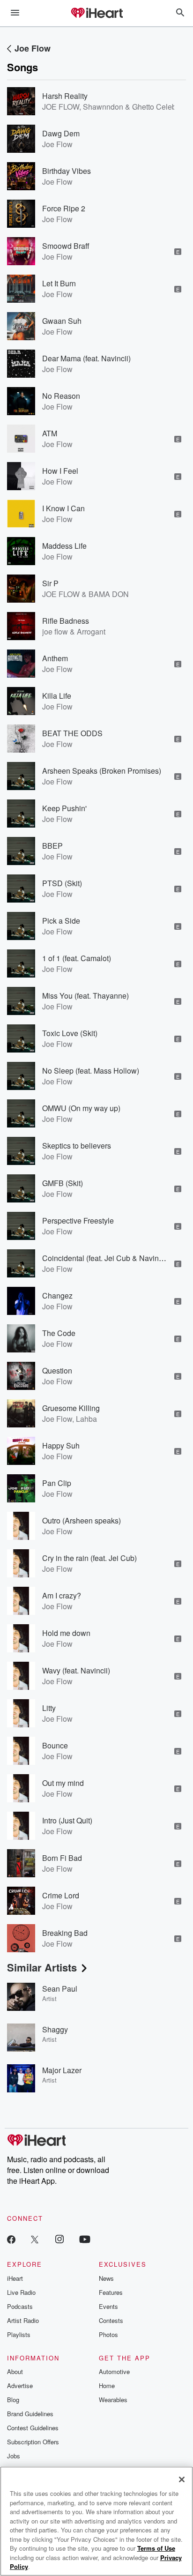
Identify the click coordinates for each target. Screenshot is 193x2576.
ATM (50, 433)
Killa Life (57, 696)
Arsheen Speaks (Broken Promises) (102, 771)
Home (107, 2386)
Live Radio (21, 2292)
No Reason (61, 396)
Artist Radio (23, 2320)
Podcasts (20, 2306)
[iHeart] (96, 14)
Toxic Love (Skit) (70, 1033)
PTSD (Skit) (62, 883)
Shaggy (55, 2029)
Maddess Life (64, 546)
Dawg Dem (61, 133)
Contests (111, 2320)
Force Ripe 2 (64, 208)
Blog (13, 2400)
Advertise (20, 2386)
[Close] (182, 2479)
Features (111, 2292)
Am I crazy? (62, 1595)
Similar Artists (42, 1967)
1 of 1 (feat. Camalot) (77, 958)
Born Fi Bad (62, 1858)
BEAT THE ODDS (72, 733)
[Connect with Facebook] (11, 2239)
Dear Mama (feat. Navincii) (86, 358)
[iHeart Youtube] (85, 2239)
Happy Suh (61, 1445)
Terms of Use (156, 2548)
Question (57, 1370)
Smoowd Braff (66, 246)
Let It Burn (59, 283)
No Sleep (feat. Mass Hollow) (91, 1071)
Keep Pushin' (64, 808)
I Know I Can (63, 508)
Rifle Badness (66, 621)
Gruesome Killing (71, 1408)
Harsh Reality (65, 96)
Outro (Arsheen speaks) (82, 1520)
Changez (57, 1295)
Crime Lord (61, 1895)
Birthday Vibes (67, 171)
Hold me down (66, 1633)
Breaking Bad (65, 1933)
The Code (59, 1333)
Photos (108, 2334)
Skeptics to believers (77, 1146)
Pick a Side (61, 921)
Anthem (55, 658)
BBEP (52, 846)
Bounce (55, 1745)
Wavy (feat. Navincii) (76, 1670)
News (106, 2278)
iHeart (15, 2278)
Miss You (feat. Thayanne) (85, 996)
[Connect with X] (35, 2239)
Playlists (19, 2334)
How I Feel (60, 471)
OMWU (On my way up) (81, 1108)
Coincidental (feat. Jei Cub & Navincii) (105, 1258)
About (15, 2371)
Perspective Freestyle (78, 1221)
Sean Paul (60, 1989)
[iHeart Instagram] (59, 2239)
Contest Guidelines (33, 2428)
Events (108, 2306)
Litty (49, 1708)
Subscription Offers (33, 2442)
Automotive (114, 2371)
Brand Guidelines (30, 2414)
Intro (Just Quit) (67, 1820)
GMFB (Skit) (63, 1183)
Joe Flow (33, 48)
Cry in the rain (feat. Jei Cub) (89, 1558)
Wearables (113, 2400)
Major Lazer (62, 2070)
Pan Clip (57, 1483)
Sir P (50, 583)
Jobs (14, 2456)
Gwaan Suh (62, 321)
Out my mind (63, 1783)
